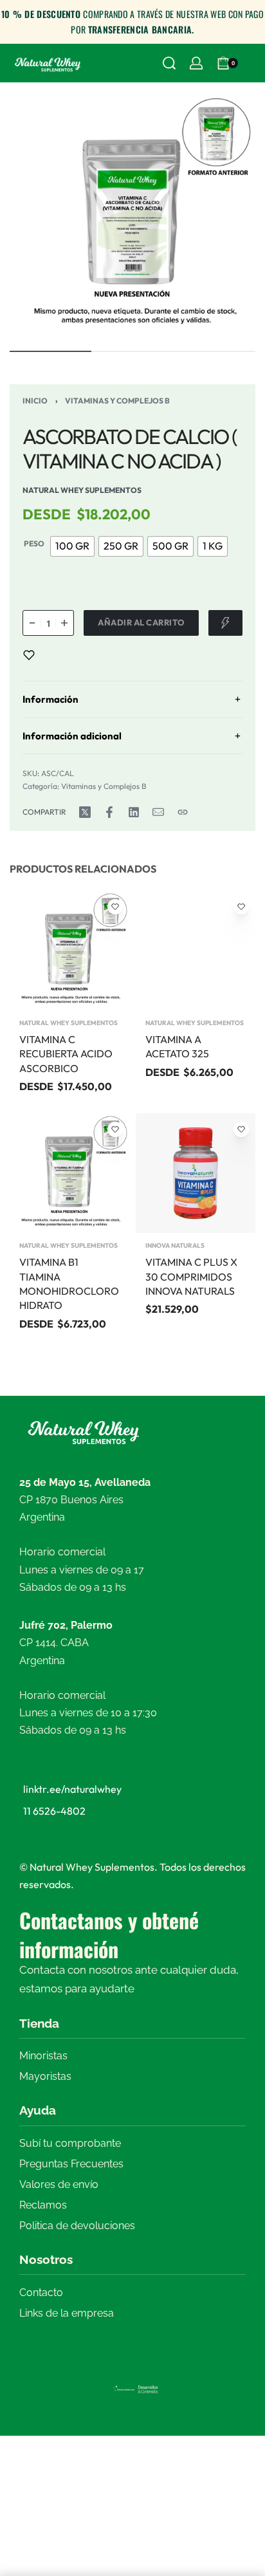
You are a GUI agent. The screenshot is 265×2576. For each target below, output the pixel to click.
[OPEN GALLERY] (132, 215)
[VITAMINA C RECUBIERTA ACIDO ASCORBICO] (69, 950)
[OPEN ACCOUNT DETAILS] (196, 63)
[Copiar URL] (183, 812)
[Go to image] (50, 351)
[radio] (72, 546)
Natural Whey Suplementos (69, 1023)
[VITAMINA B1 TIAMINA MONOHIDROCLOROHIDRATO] (69, 1173)
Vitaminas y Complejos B (117, 401)
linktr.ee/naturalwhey (72, 1789)
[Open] (252, 63)
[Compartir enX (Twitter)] (85, 812)
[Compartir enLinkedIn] (134, 812)
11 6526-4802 (54, 1811)
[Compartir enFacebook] (109, 812)
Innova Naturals (175, 1246)
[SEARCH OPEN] (169, 63)
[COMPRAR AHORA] (225, 623)
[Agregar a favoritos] (29, 655)
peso (34, 543)
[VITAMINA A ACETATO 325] (196, 950)
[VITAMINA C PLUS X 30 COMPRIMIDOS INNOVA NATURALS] (196, 1173)
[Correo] (158, 812)
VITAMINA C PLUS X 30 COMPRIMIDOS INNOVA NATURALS (191, 1276)
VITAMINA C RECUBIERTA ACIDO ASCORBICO (66, 1054)
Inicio (35, 401)
